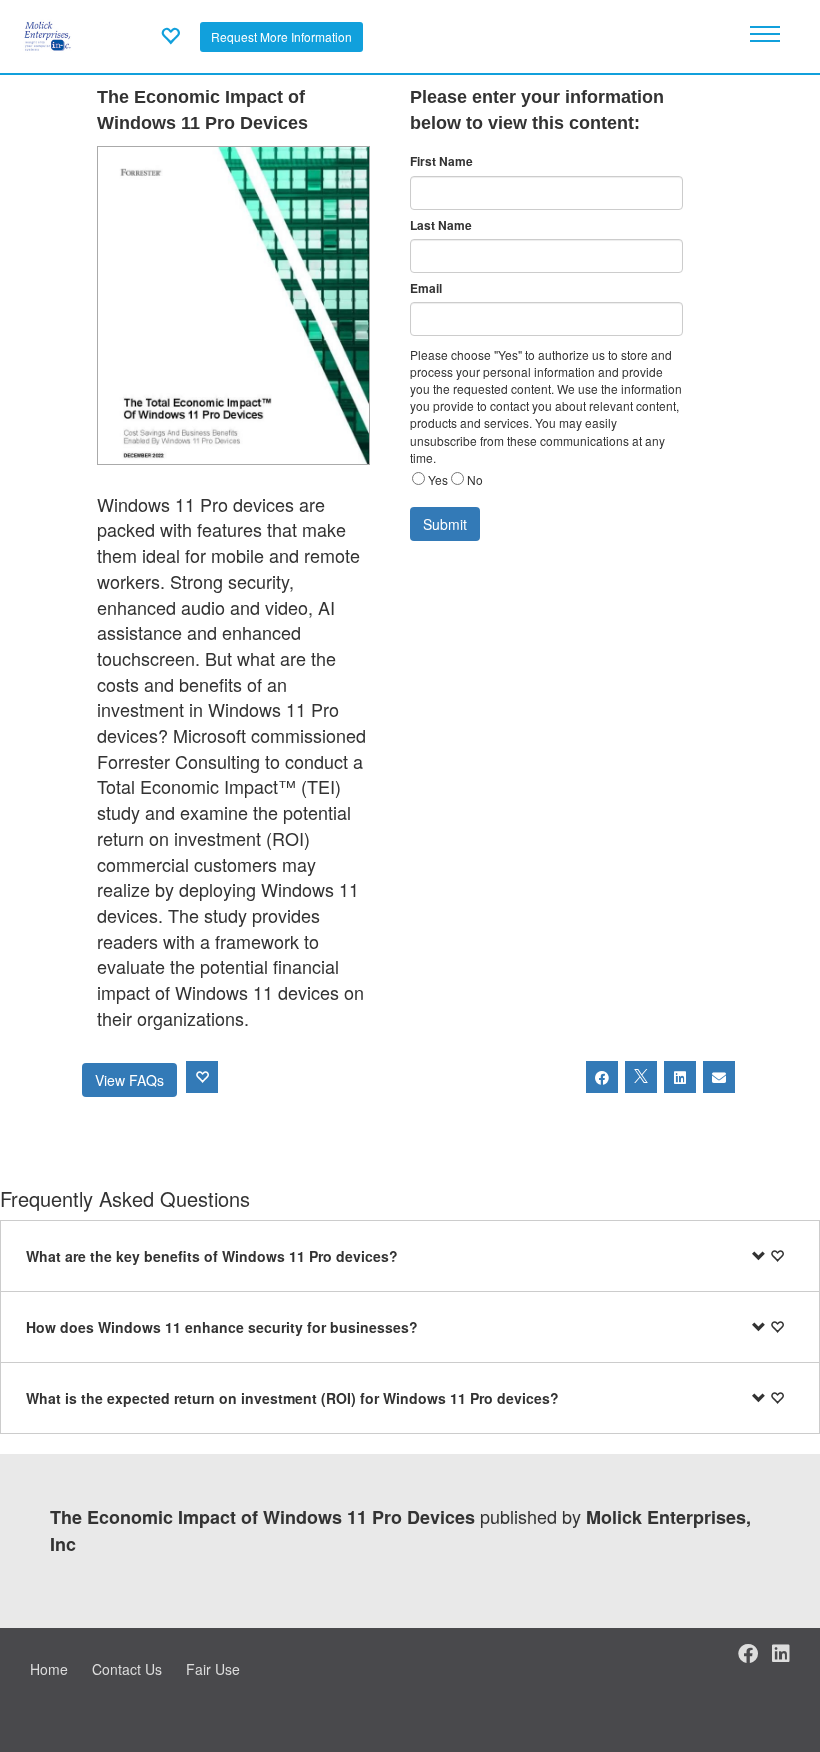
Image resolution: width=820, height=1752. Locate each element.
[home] (47, 34)
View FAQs (129, 1080)
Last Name (441, 225)
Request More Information (281, 36)
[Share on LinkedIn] (680, 1077)
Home (49, 1669)
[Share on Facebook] (602, 1077)
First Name (441, 161)
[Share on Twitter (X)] (641, 1077)
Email (426, 288)
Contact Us (127, 1669)
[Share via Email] (719, 1077)
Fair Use (213, 1669)
